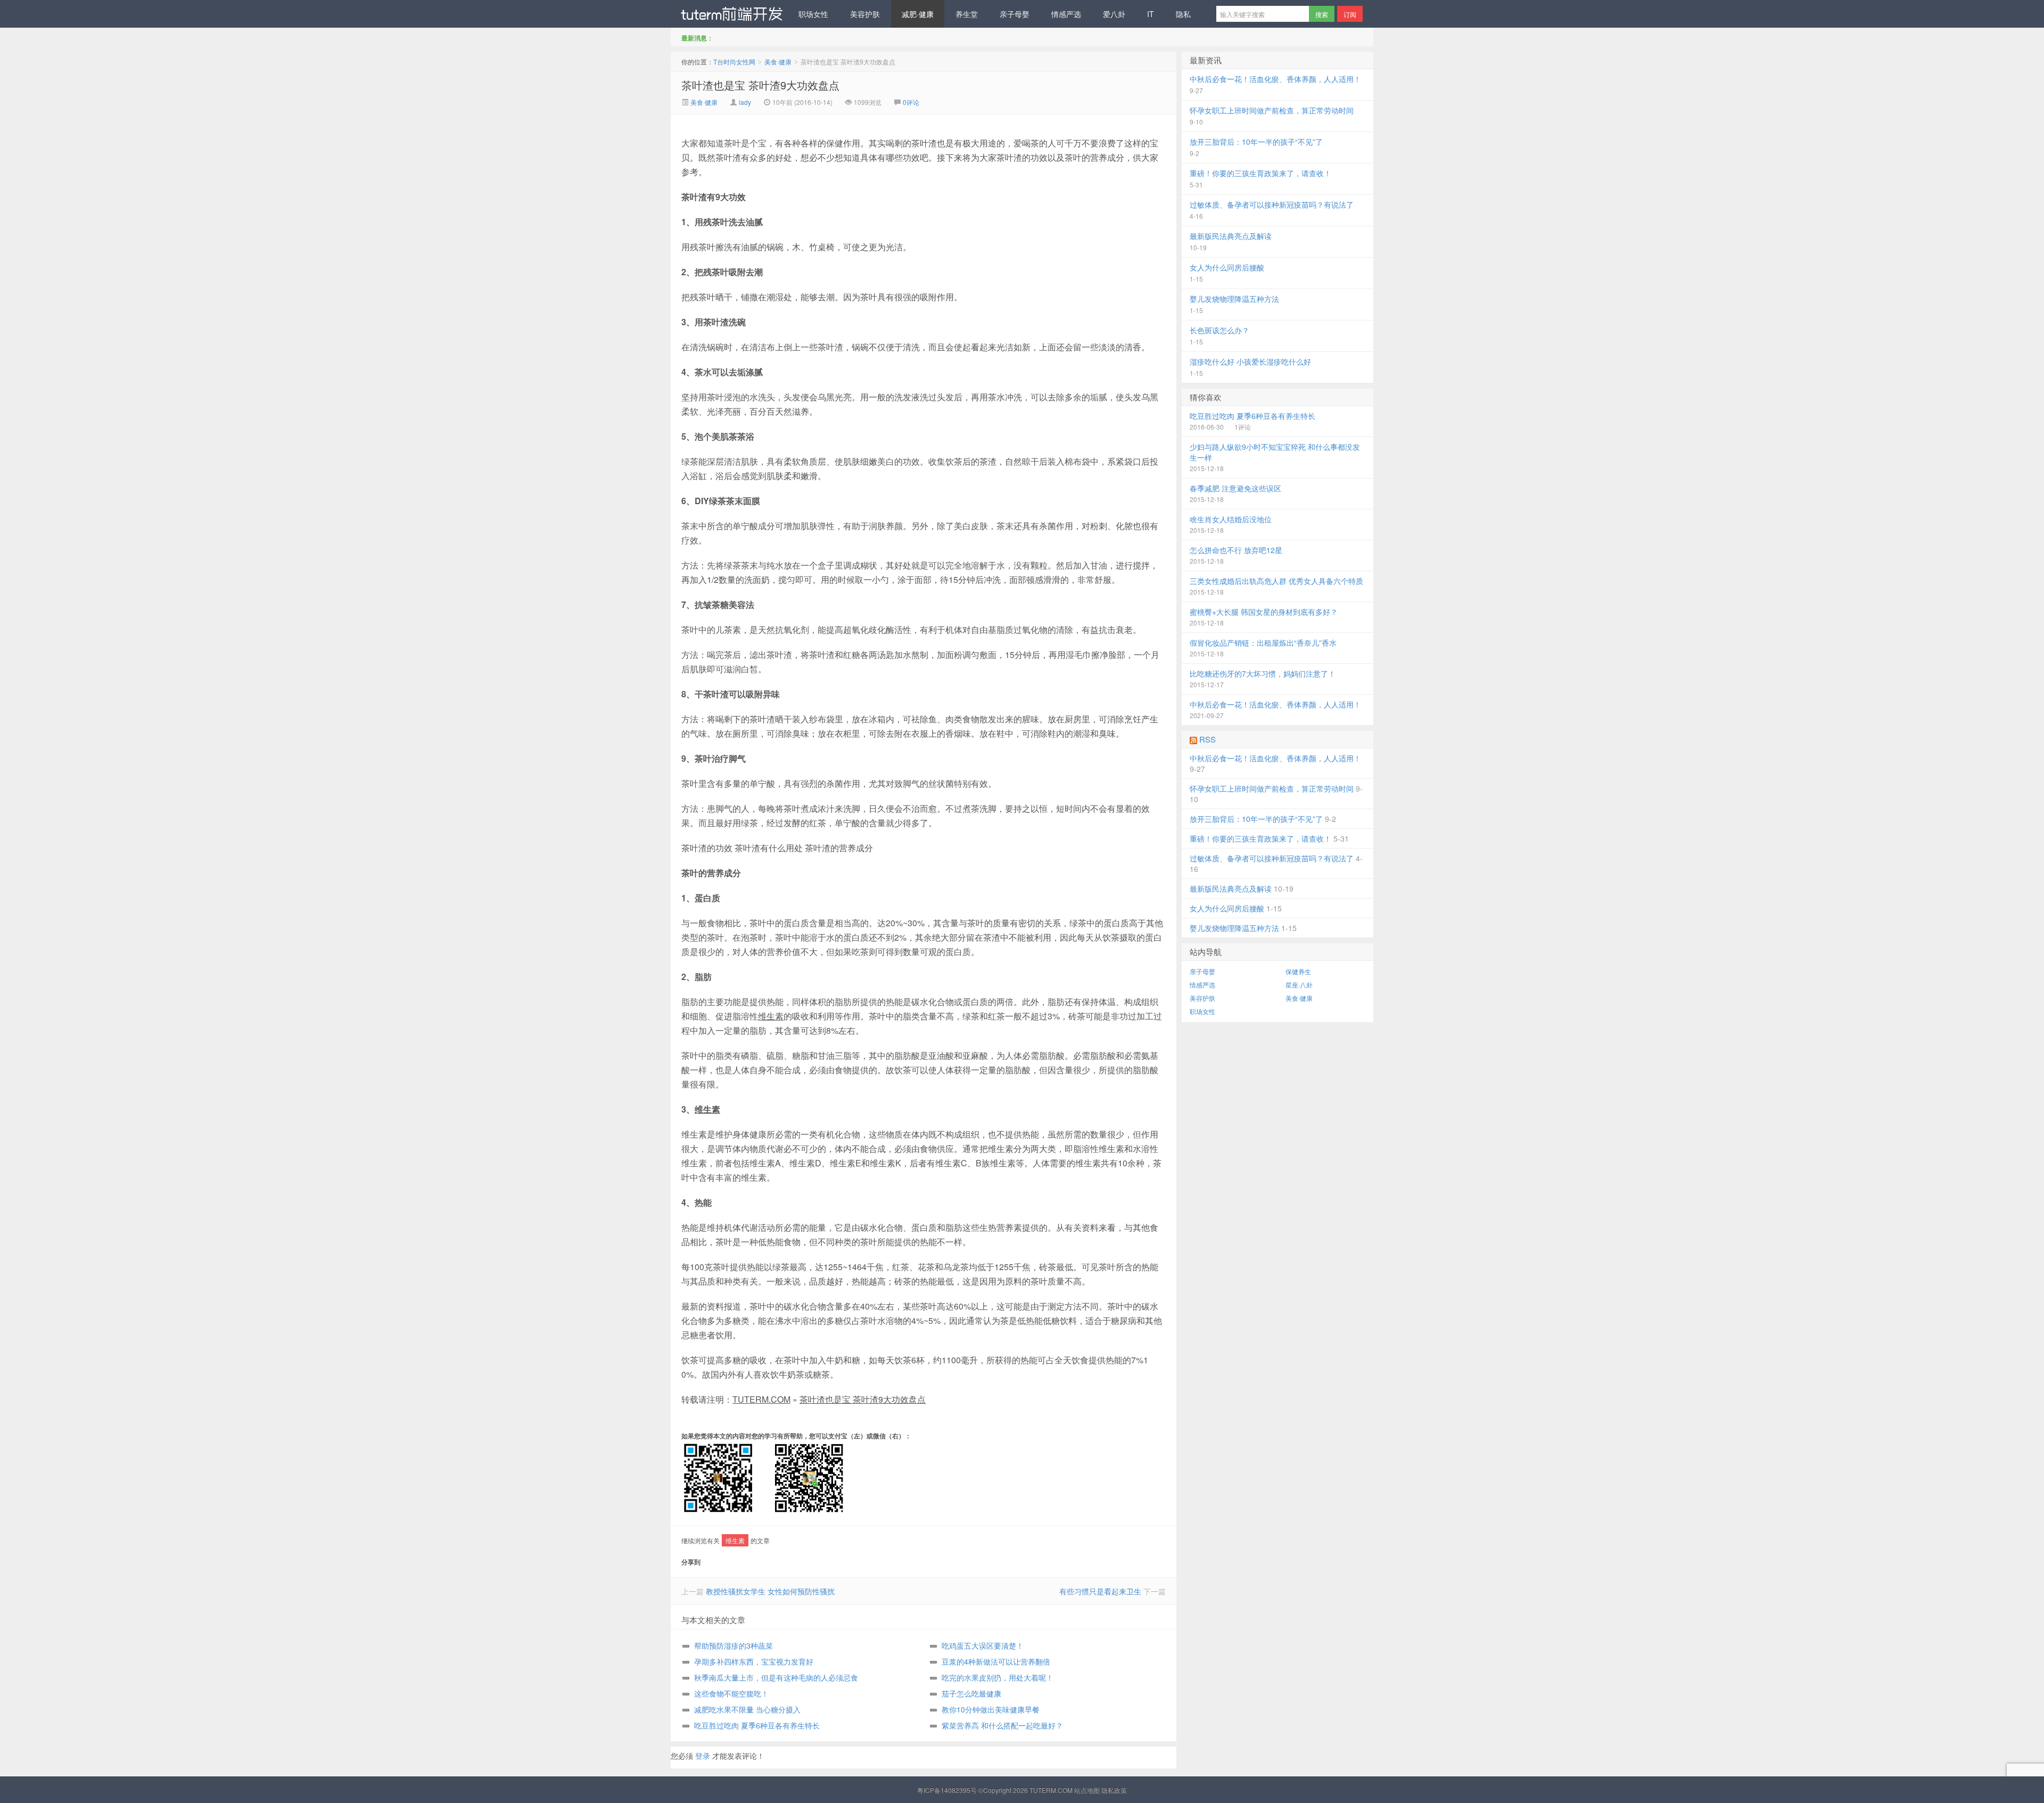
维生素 (771, 1016)
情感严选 (1066, 14)
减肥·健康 (918, 14)
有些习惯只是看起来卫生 (1100, 1591)
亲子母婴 (1015, 14)
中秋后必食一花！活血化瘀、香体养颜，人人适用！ (1275, 79)
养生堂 (967, 14)
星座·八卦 (1299, 985)
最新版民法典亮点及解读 (1231, 236)
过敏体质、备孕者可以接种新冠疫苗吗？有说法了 (1272, 204)
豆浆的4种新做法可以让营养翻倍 (996, 1661)
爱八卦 (1114, 14)
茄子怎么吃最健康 (971, 1693)
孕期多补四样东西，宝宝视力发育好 (754, 1661)
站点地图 (1087, 1790)
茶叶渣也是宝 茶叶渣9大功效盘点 (760, 85)
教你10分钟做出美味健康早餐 (991, 1709)
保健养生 (1298, 971)
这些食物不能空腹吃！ (731, 1693)
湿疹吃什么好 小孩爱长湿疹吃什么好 (1250, 361)
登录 (703, 1756)
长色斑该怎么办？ (1219, 330)
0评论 (911, 102)
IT (1151, 14)
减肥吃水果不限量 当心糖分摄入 (747, 1709)
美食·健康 (778, 61)
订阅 (1350, 14)
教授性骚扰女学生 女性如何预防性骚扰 (770, 1591)
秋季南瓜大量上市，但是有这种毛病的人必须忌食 (776, 1677)
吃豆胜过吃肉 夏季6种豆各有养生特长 (757, 1725)
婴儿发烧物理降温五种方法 (1234, 299)
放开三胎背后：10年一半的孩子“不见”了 (1256, 142)
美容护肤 (865, 14)
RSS (1208, 739)
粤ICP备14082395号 (947, 1790)
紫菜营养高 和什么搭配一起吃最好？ (1002, 1725)
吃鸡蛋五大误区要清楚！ (983, 1645)
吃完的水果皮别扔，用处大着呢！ (998, 1677)
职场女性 (813, 14)
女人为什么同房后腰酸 (1227, 267)
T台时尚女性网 (729, 14)
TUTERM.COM (761, 1399)
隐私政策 (1114, 1790)
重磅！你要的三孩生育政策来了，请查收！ (1260, 173)
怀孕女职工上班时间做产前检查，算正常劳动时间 (1272, 110)
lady (745, 102)
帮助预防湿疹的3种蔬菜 (733, 1645)
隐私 (1183, 14)
